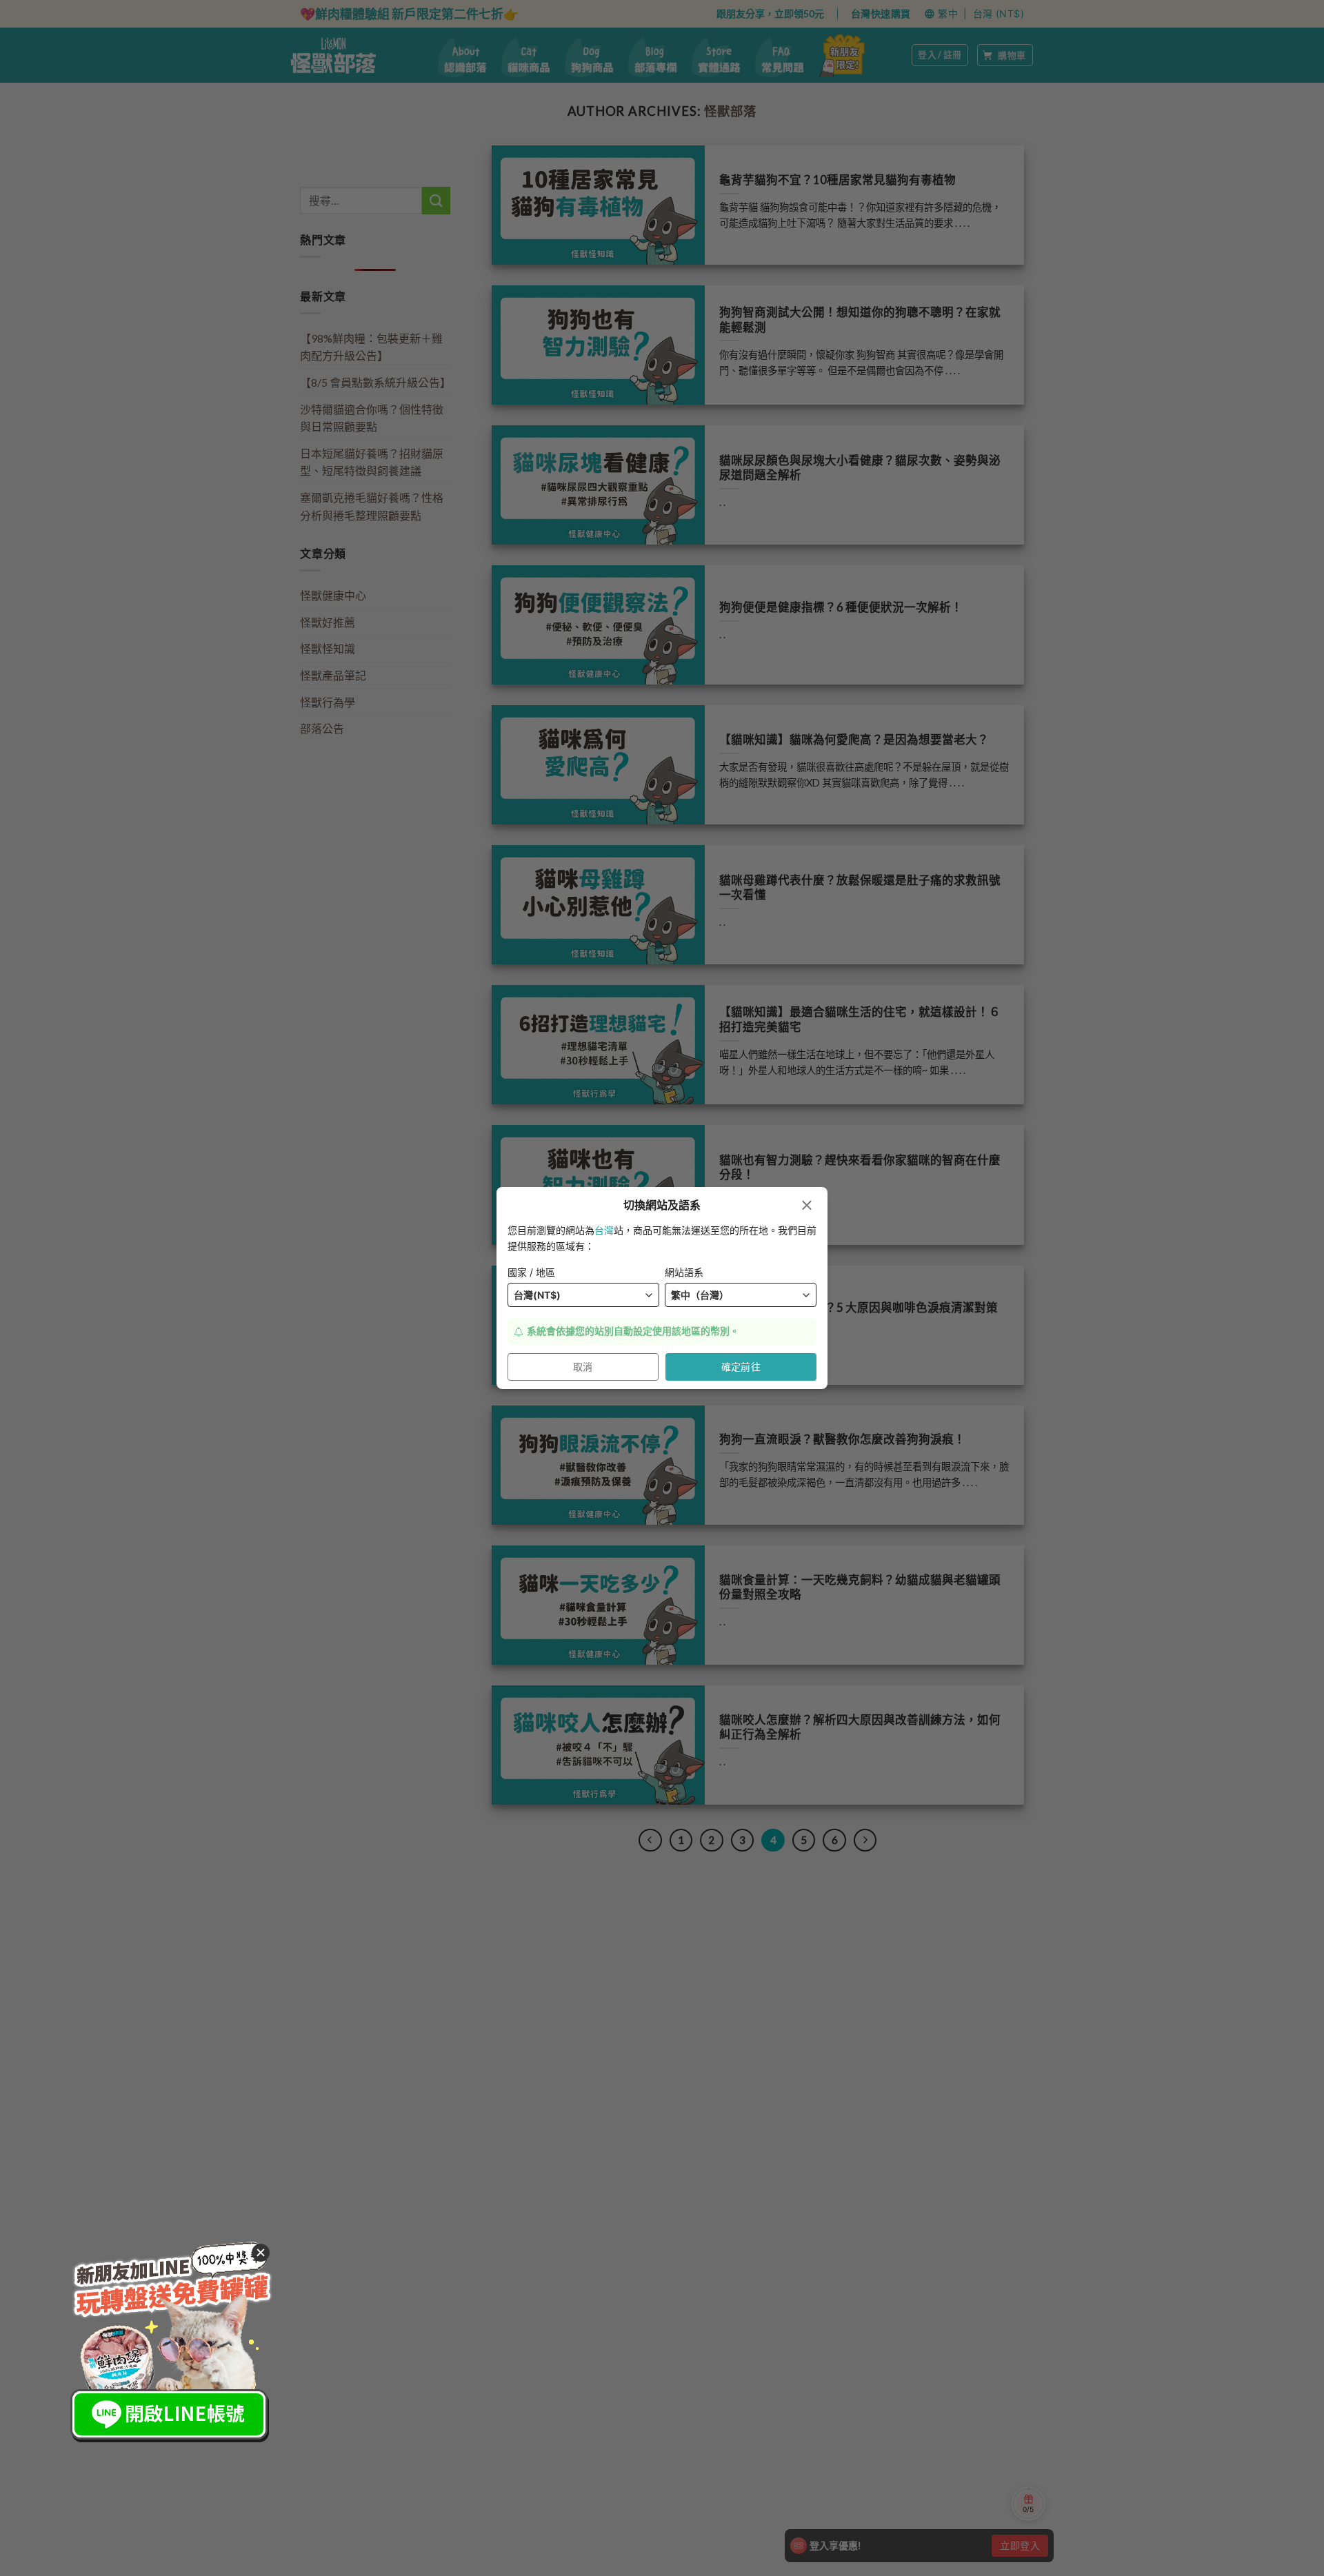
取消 (583, 1367)
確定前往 (741, 1367)
